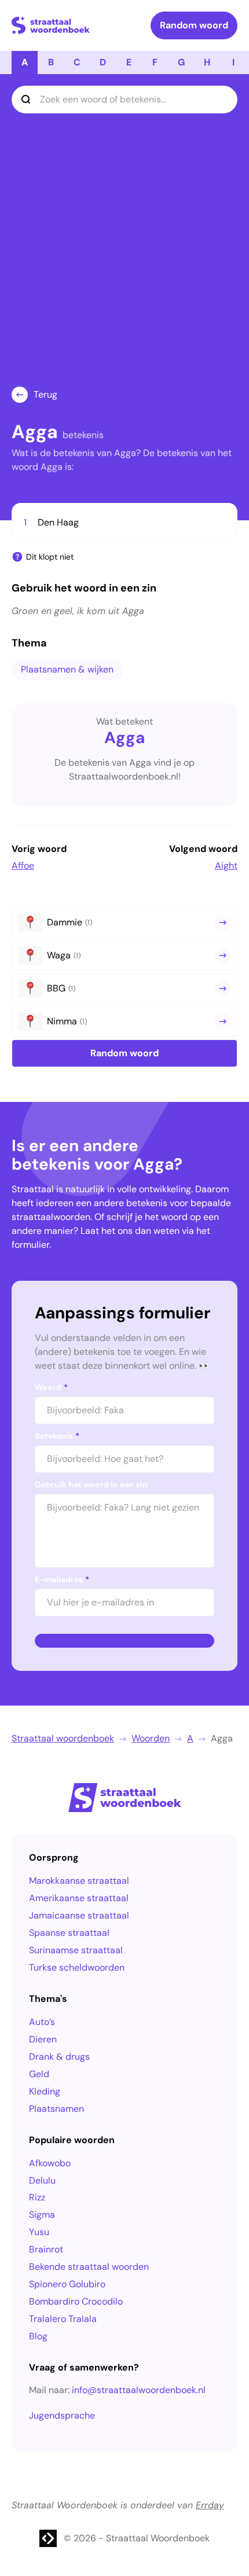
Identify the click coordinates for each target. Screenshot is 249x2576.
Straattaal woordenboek (63, 1738)
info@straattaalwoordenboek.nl (139, 2390)
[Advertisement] (124, 256)
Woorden (151, 1738)
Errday (210, 2505)
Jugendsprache (62, 2415)
